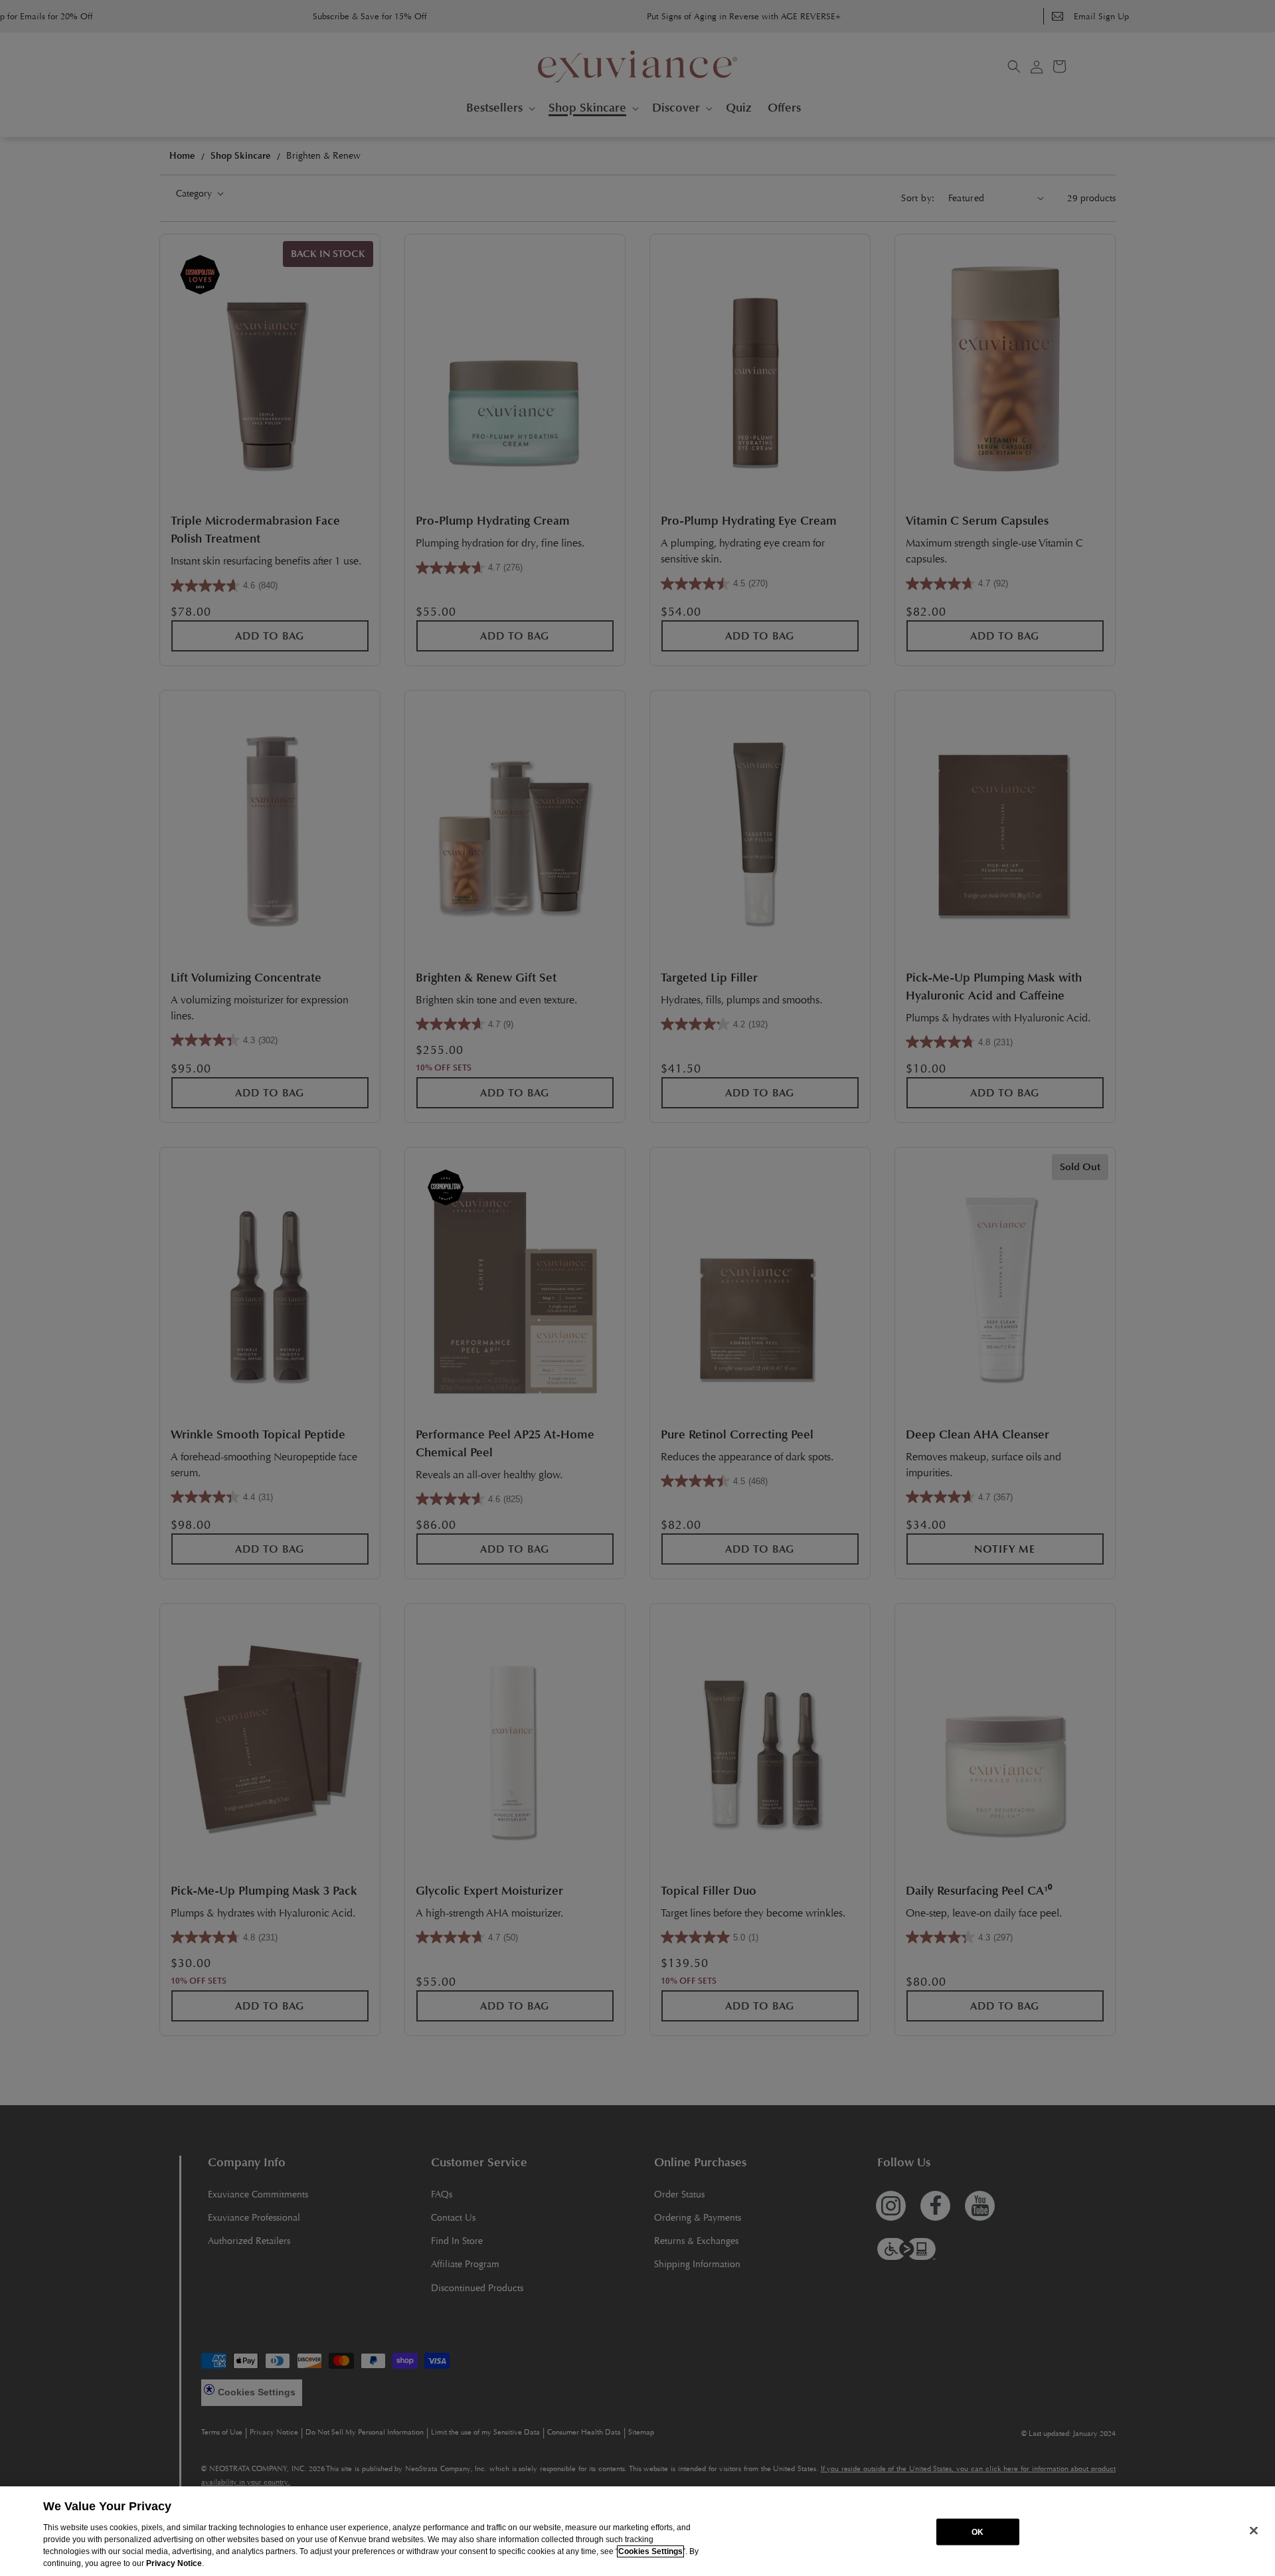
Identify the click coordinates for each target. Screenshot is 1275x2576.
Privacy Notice (174, 2563)
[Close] (1254, 2530)
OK (977, 2532)
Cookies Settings (650, 2551)
